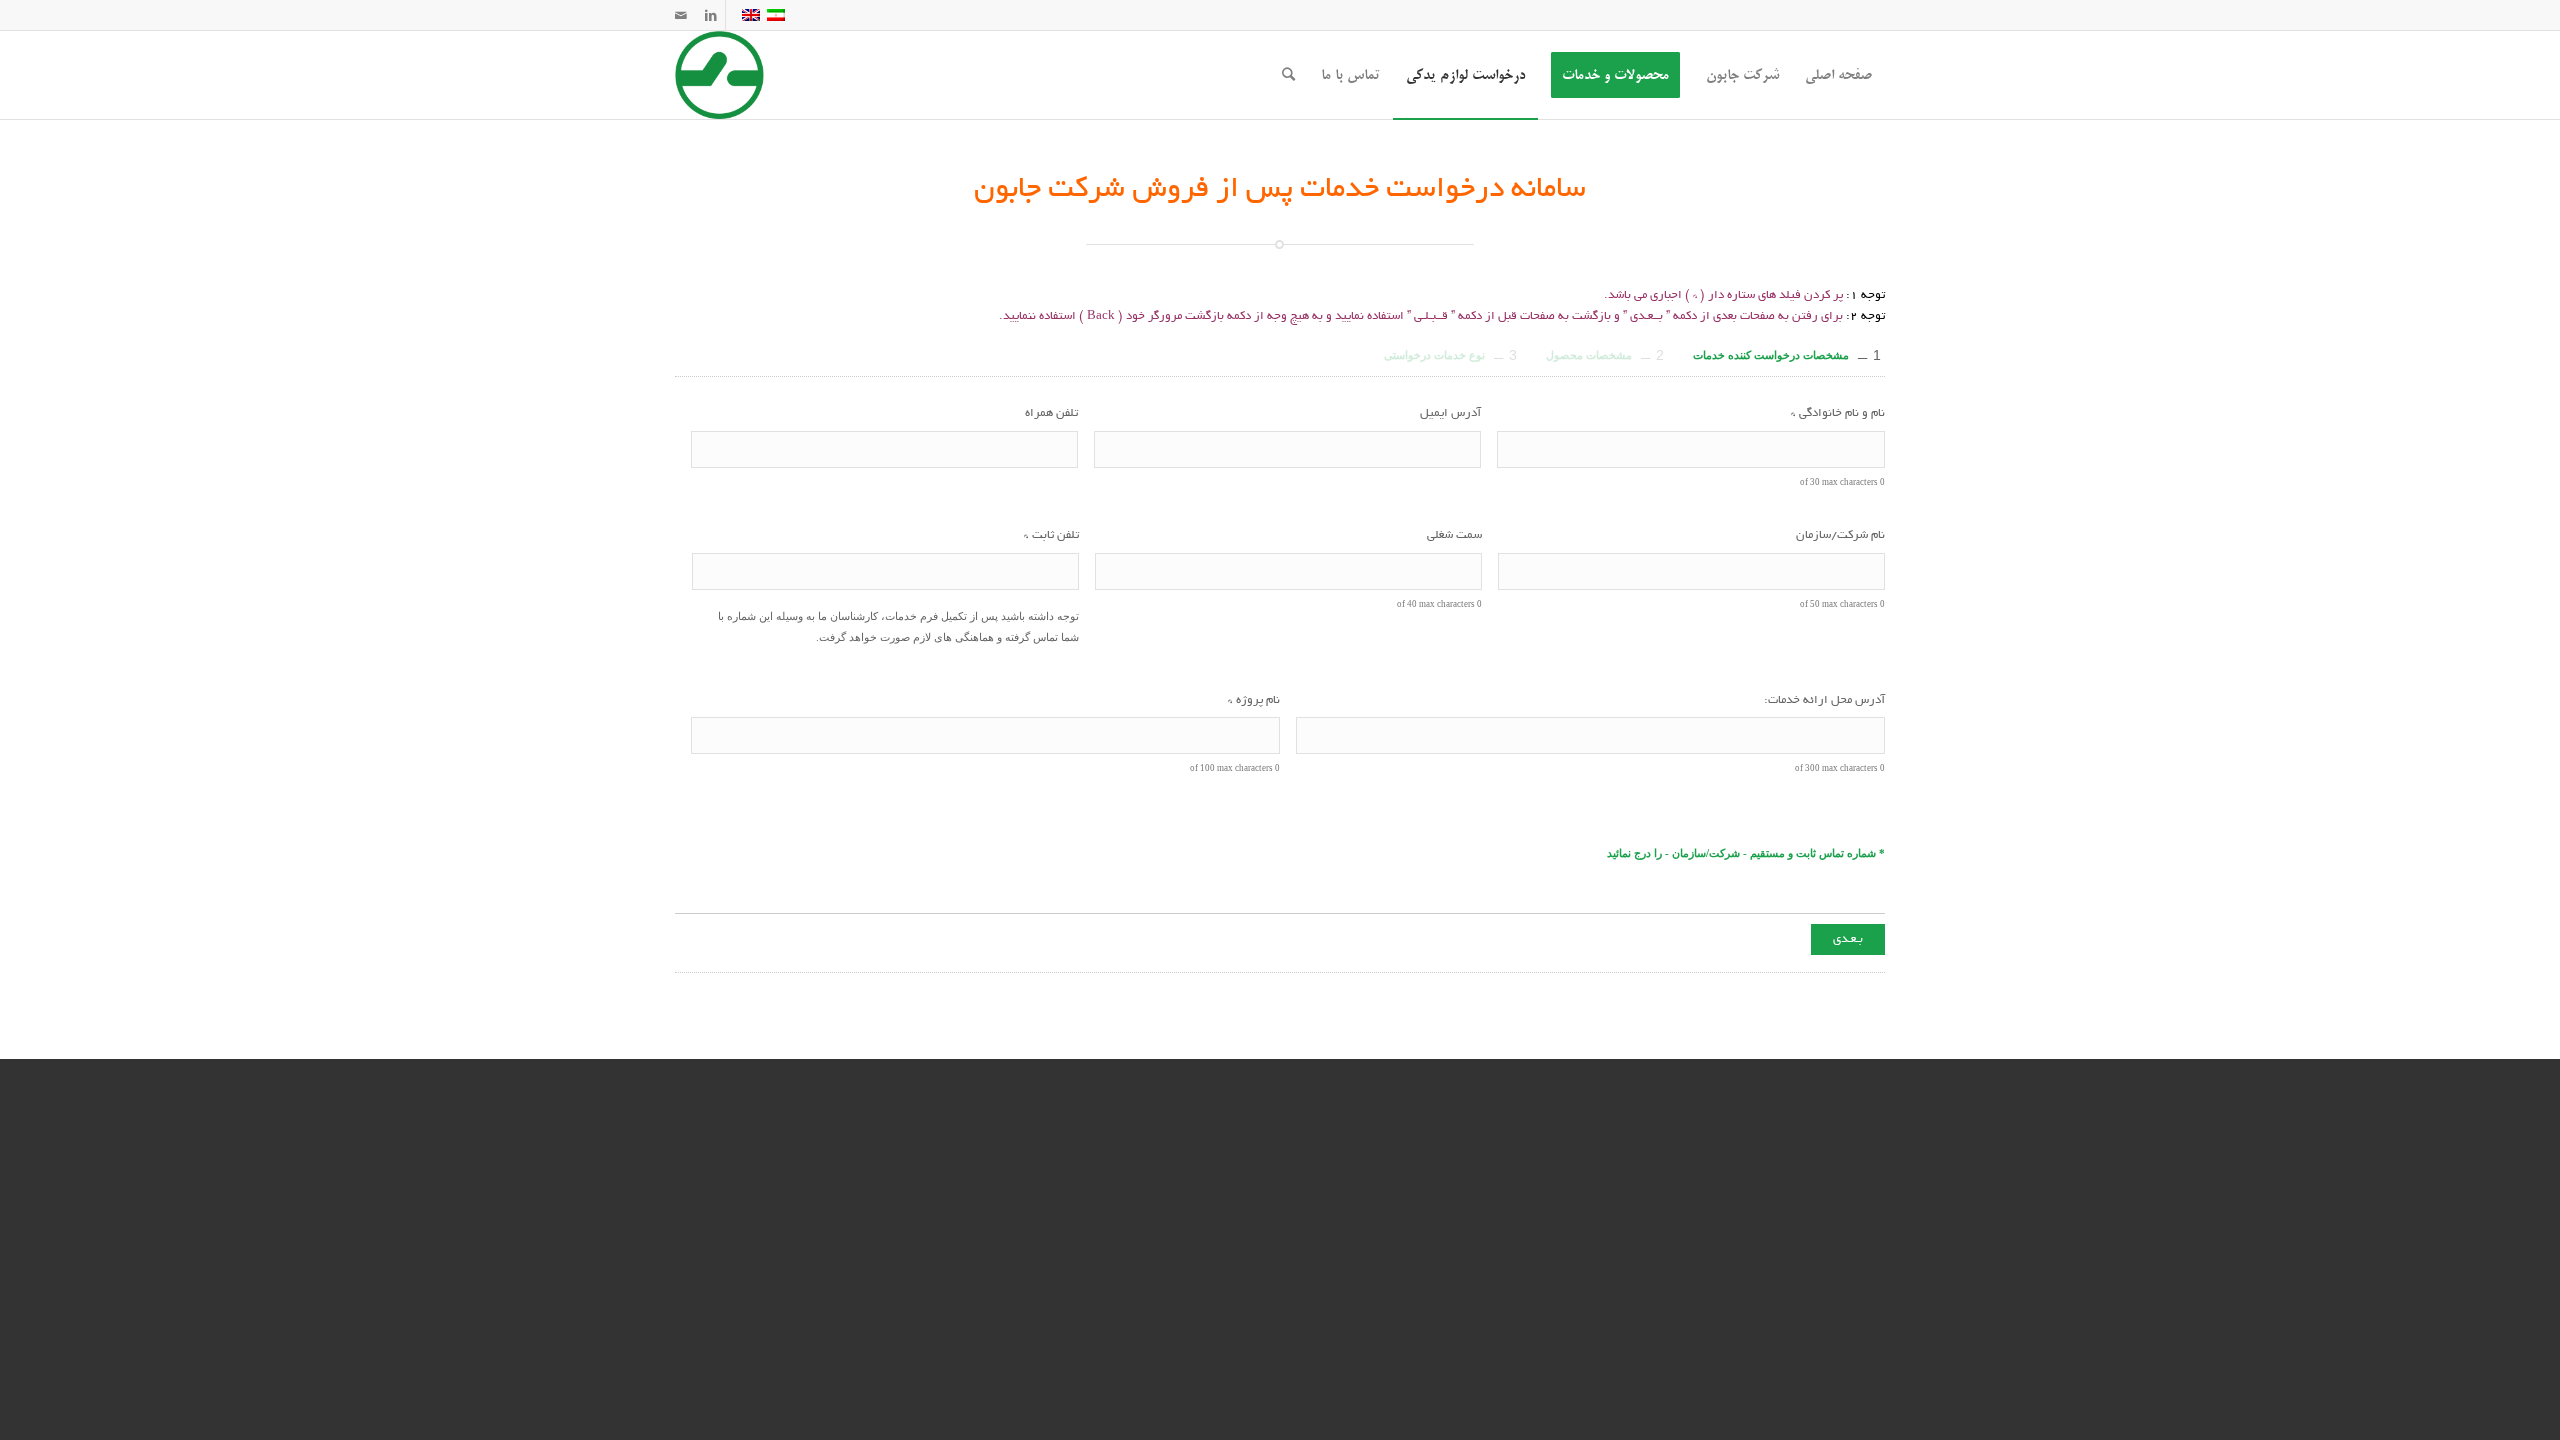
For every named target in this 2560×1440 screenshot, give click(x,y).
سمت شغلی (1454, 535)
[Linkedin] (710, 15)
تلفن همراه (1051, 413)
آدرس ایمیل (1450, 413)
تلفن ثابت (1051, 535)
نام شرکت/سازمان (1840, 535)
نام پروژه (1254, 700)
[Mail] (681, 15)
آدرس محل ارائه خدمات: (1824, 700)
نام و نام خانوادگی (1838, 413)
